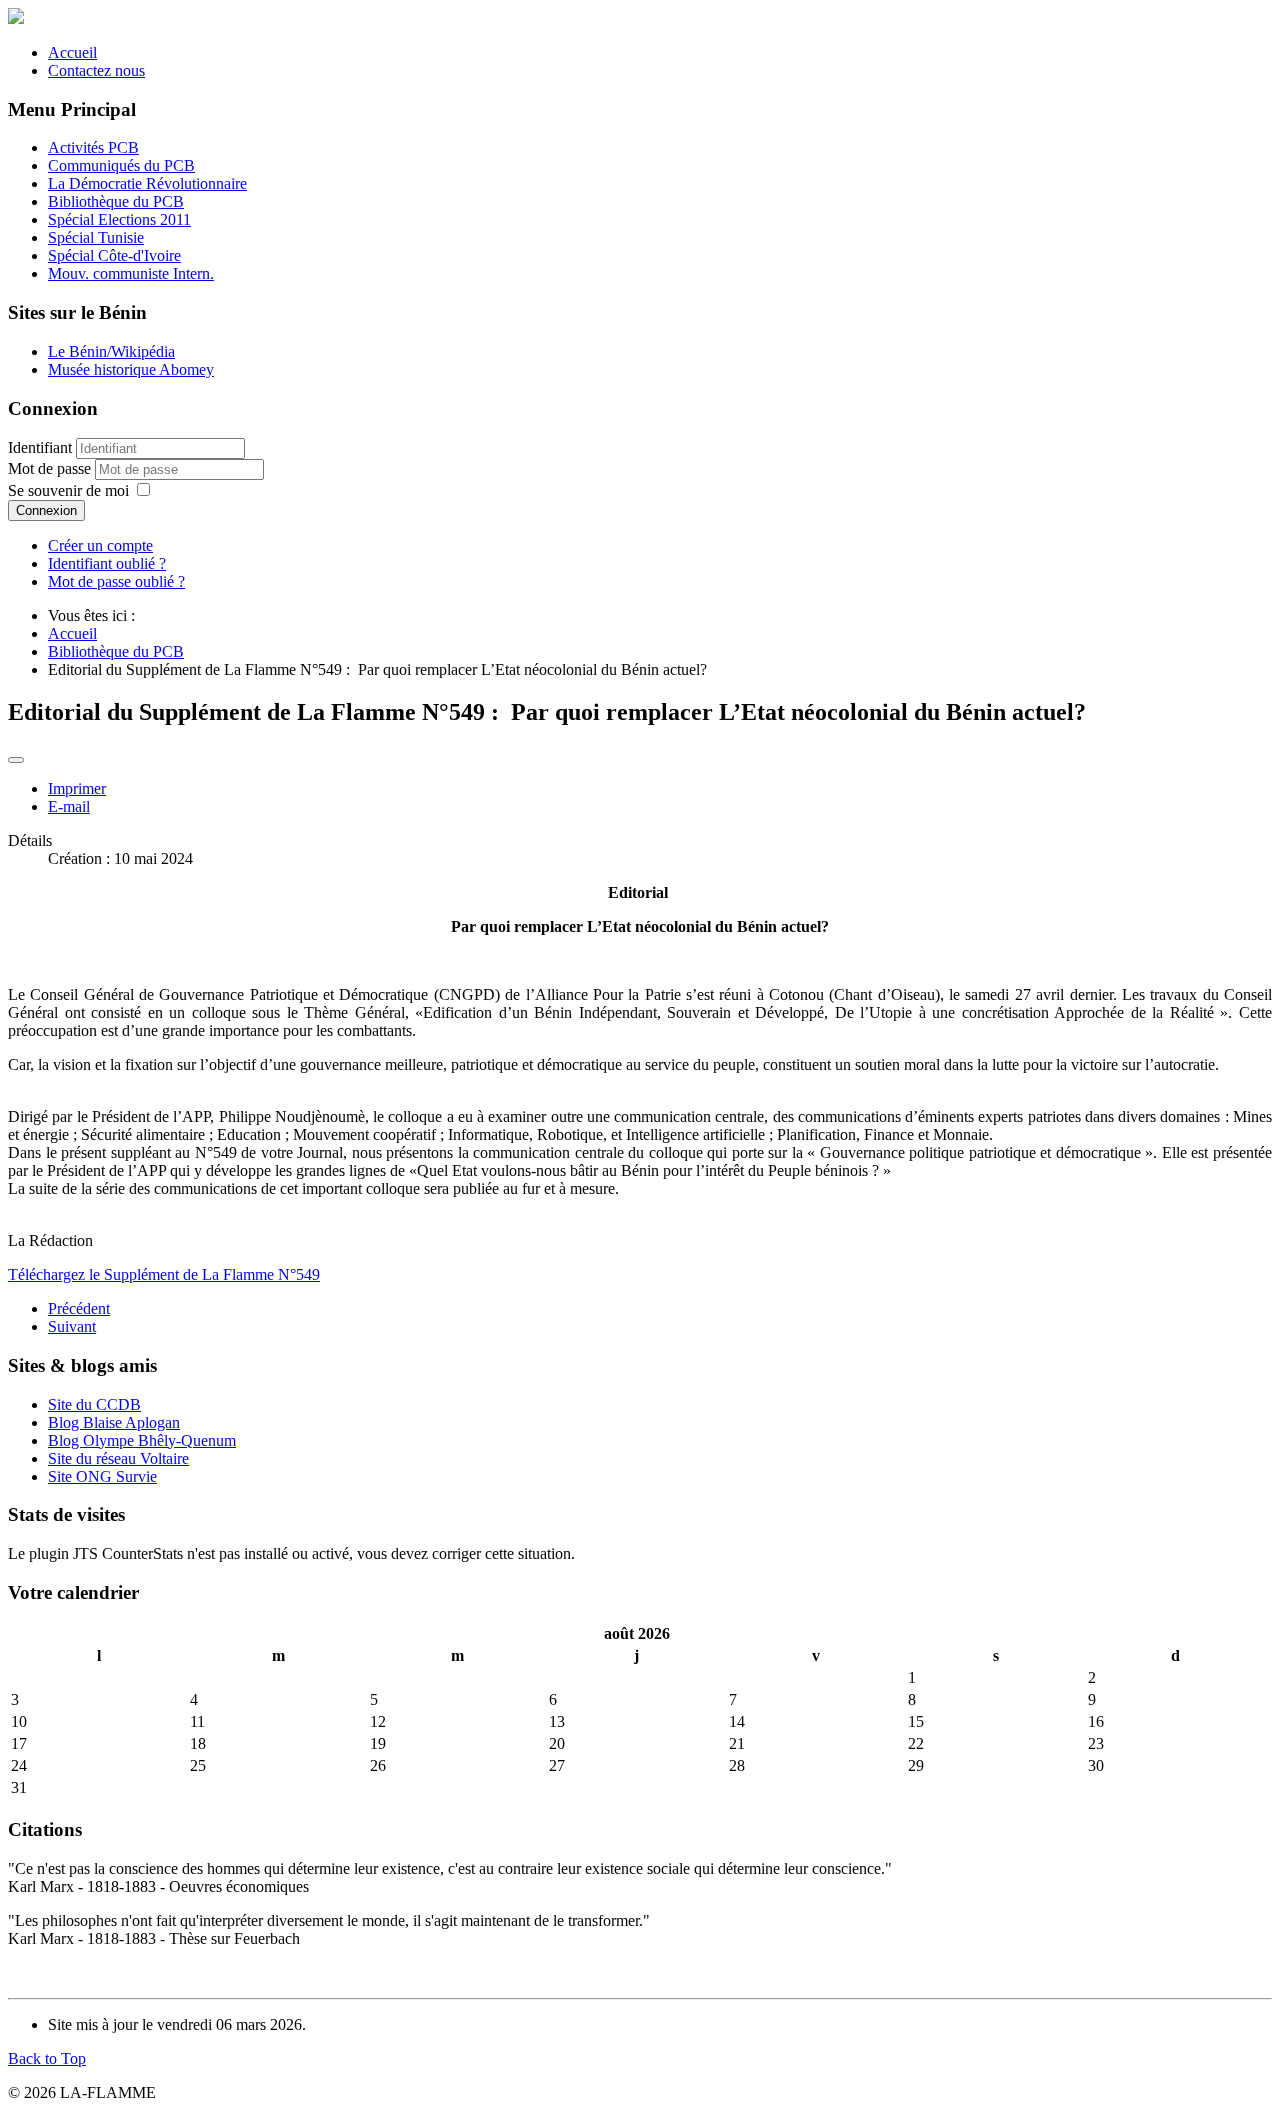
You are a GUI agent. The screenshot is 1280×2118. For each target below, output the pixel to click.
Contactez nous (96, 70)
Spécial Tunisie (96, 237)
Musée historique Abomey (131, 369)
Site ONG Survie (102, 1476)
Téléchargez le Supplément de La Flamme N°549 (164, 1274)
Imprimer (77, 788)
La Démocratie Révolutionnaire (147, 183)
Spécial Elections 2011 (119, 219)
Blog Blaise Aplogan (114, 1422)
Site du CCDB (94, 1404)
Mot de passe (51, 468)
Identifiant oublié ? (107, 563)
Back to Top (47, 2058)
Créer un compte (100, 545)
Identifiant (40, 447)
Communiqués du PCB (121, 165)
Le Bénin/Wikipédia (111, 351)
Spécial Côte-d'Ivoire (114, 255)
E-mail (69, 806)
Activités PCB (93, 147)
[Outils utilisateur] (16, 760)
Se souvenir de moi (68, 490)
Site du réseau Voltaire (118, 1458)
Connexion (46, 510)
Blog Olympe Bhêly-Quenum (142, 1440)
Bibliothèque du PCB (116, 201)
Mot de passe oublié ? (116, 581)
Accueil (72, 52)
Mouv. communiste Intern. (131, 273)
